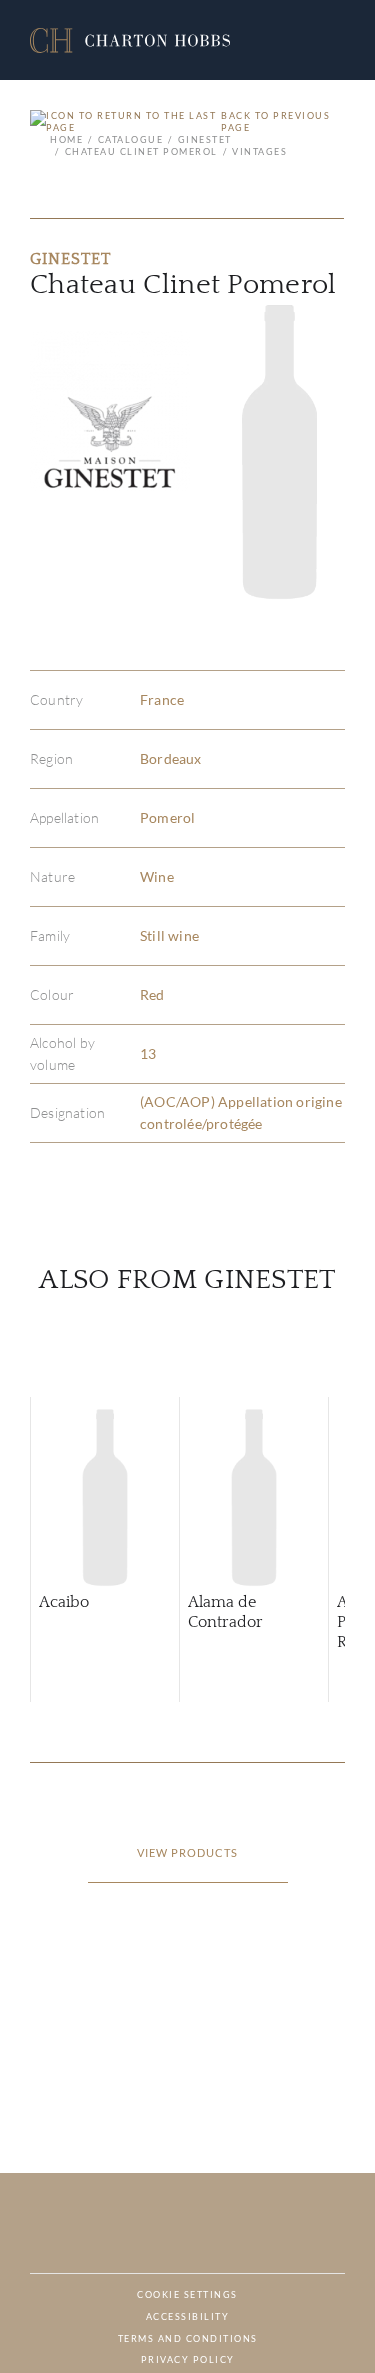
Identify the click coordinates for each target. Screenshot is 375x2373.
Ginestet (205, 139)
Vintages (259, 151)
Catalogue (130, 139)
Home (66, 139)
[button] (130, 40)
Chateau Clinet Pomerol (141, 151)
